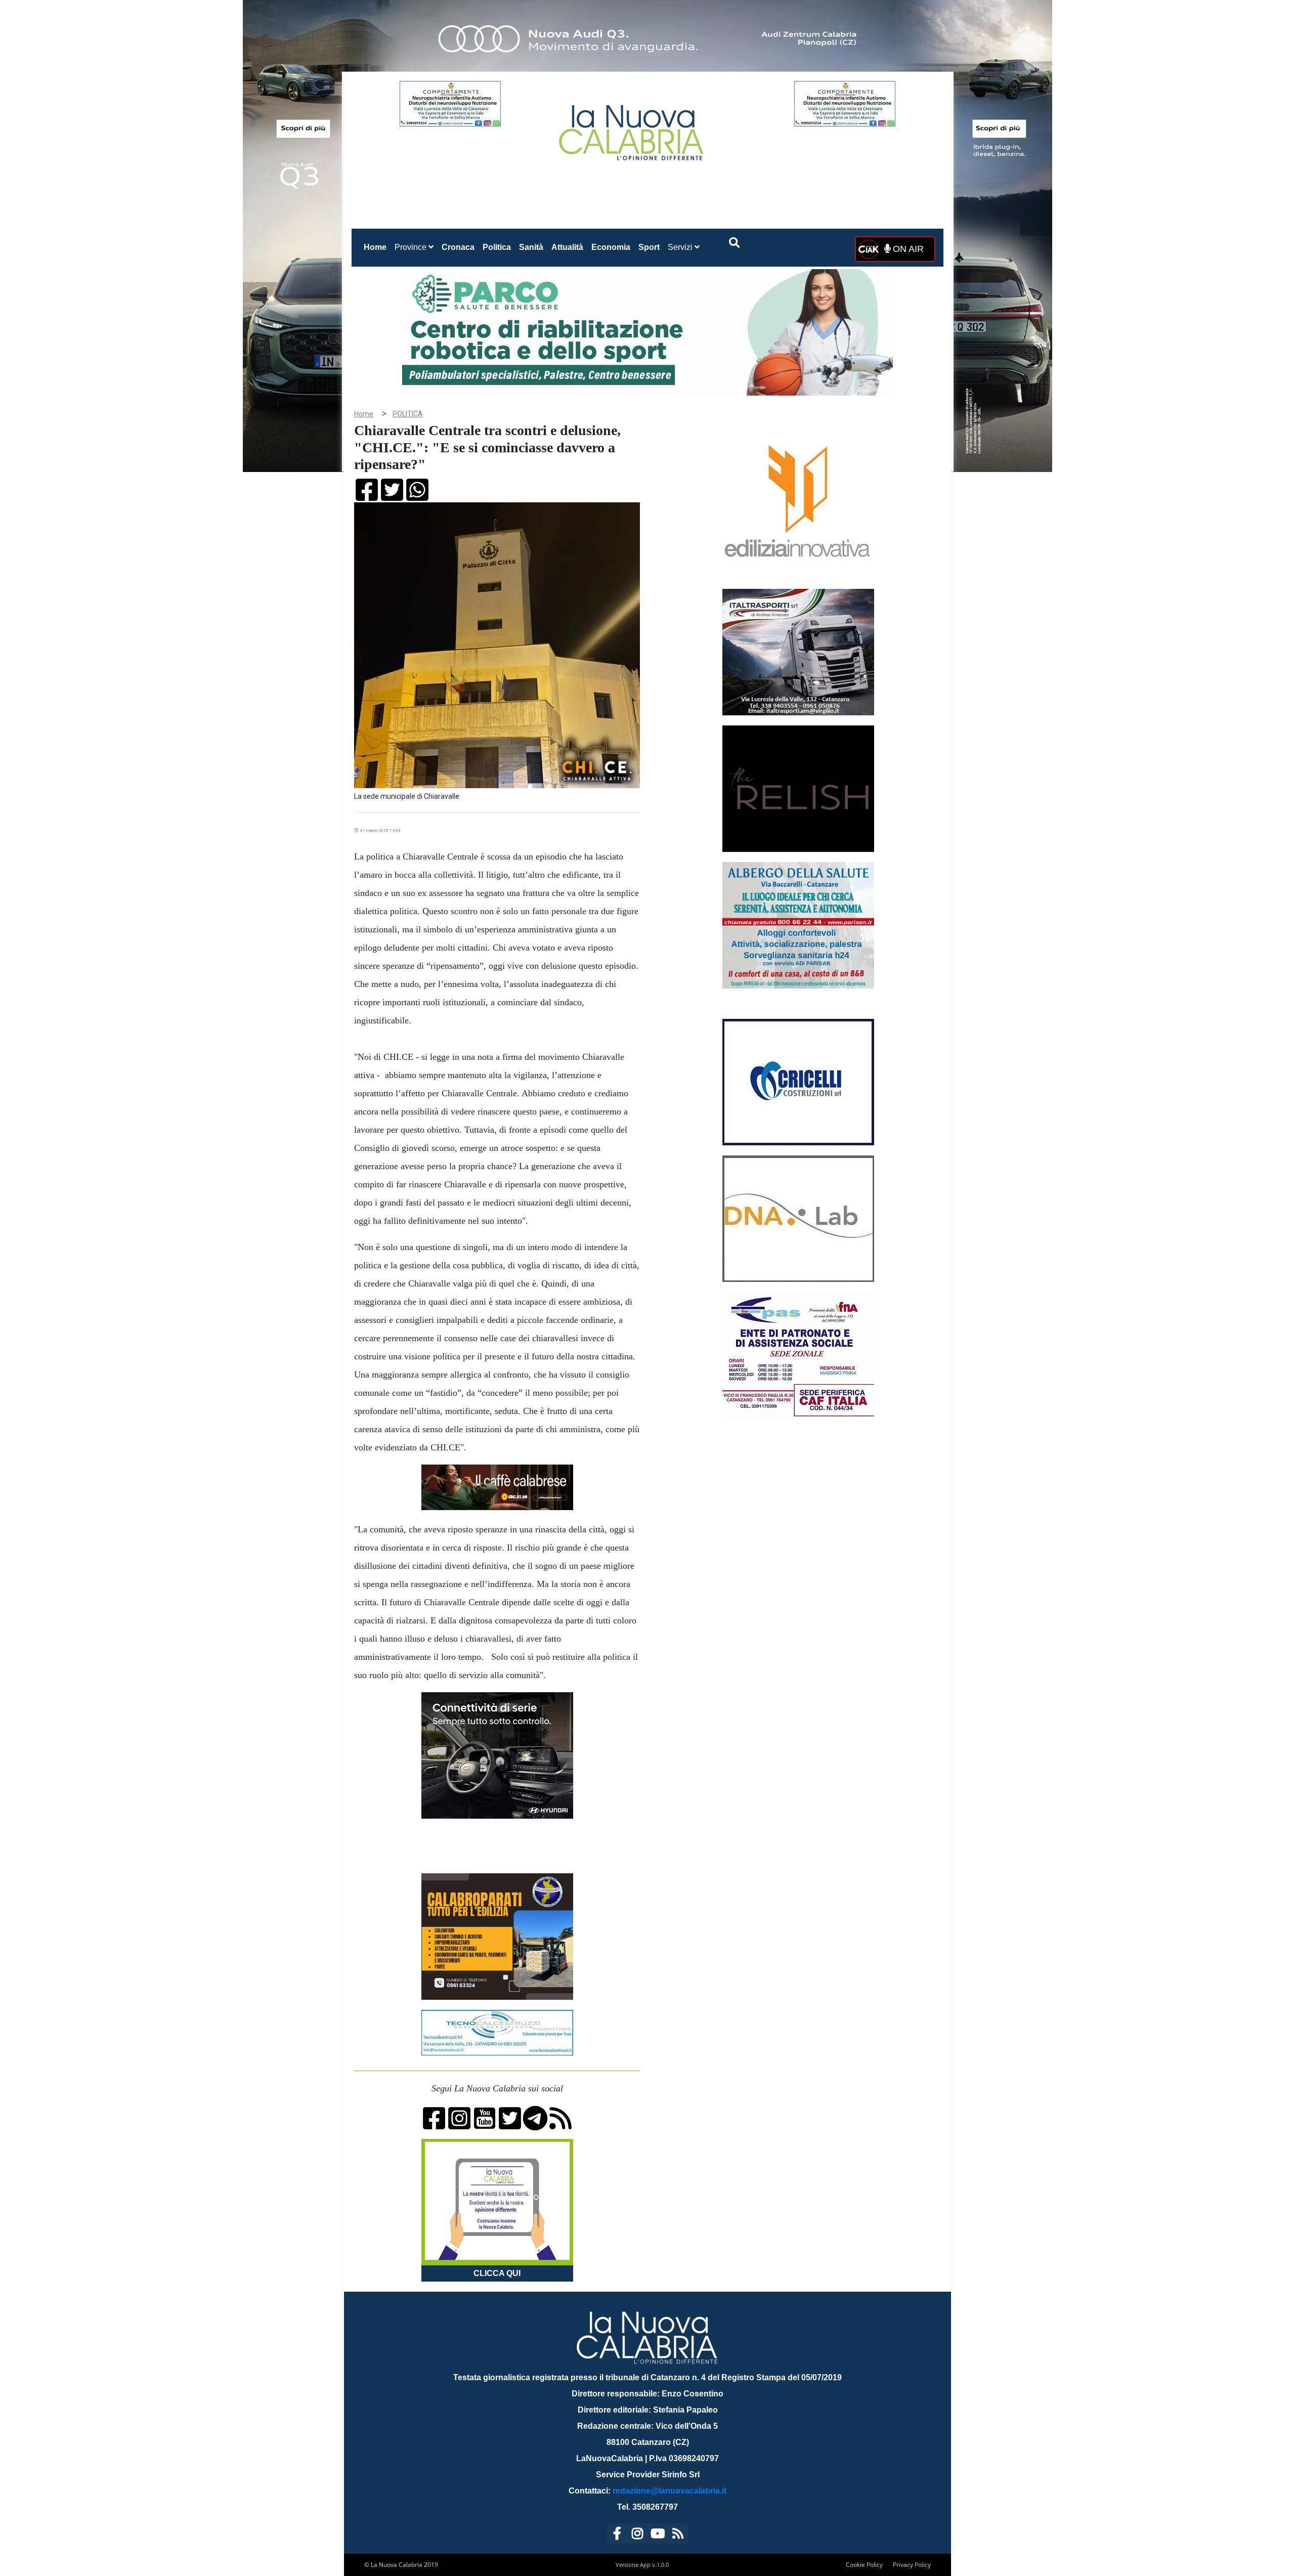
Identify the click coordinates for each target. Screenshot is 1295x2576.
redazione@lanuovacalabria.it (670, 2491)
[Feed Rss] (678, 2535)
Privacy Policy (912, 2565)
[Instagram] (637, 2535)
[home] (632, 129)
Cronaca (458, 247)
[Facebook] (617, 2535)
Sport (649, 247)
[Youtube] (658, 2535)
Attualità (567, 247)
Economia (611, 247)
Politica (497, 247)
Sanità (531, 247)
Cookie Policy (864, 2565)
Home (377, 247)
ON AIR (907, 249)
